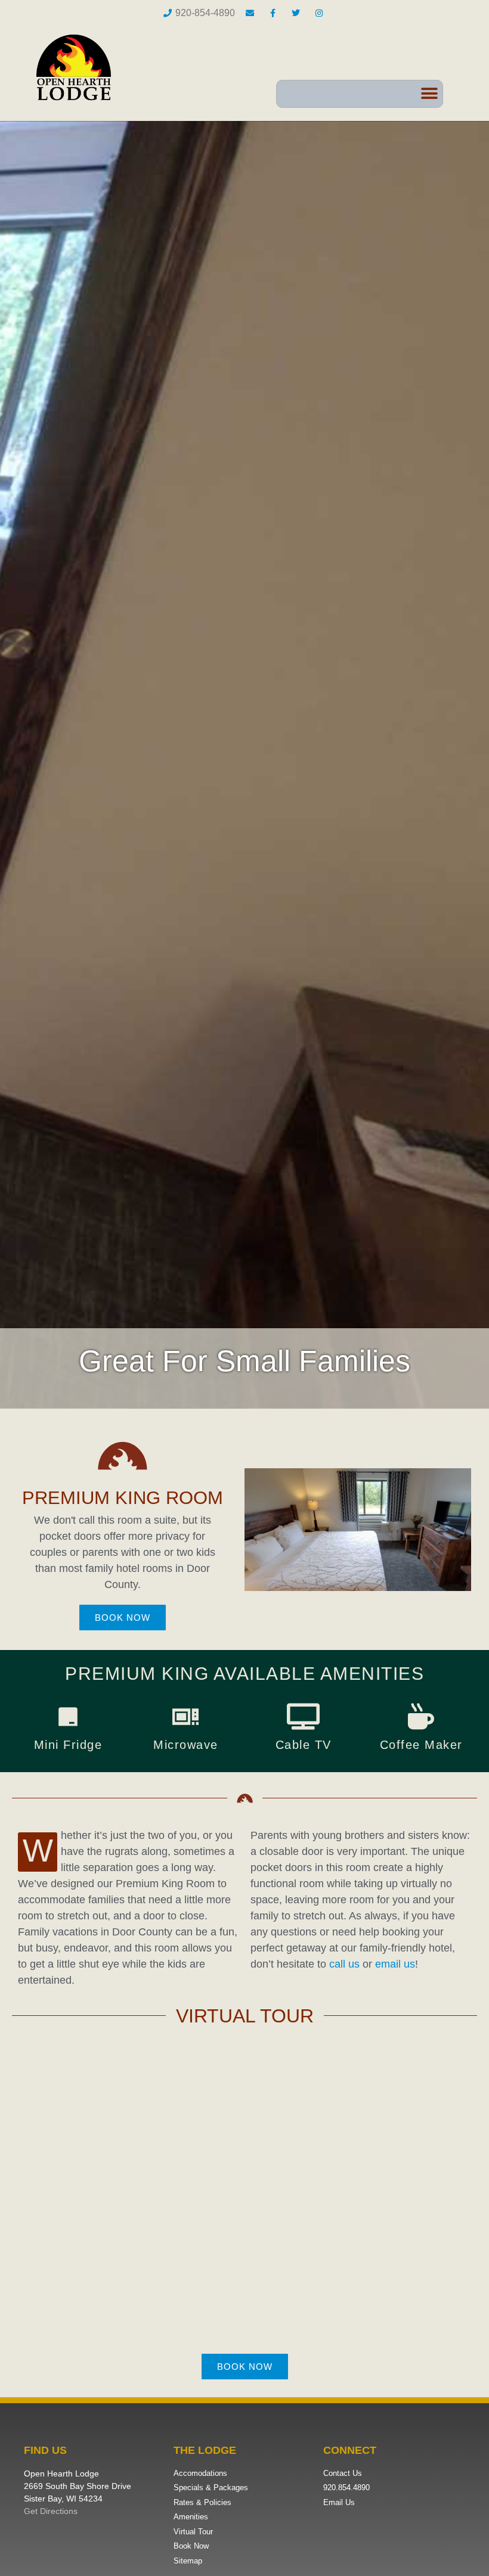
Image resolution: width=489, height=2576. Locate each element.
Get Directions (51, 2511)
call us (344, 1964)
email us (395, 1964)
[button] (429, 94)
